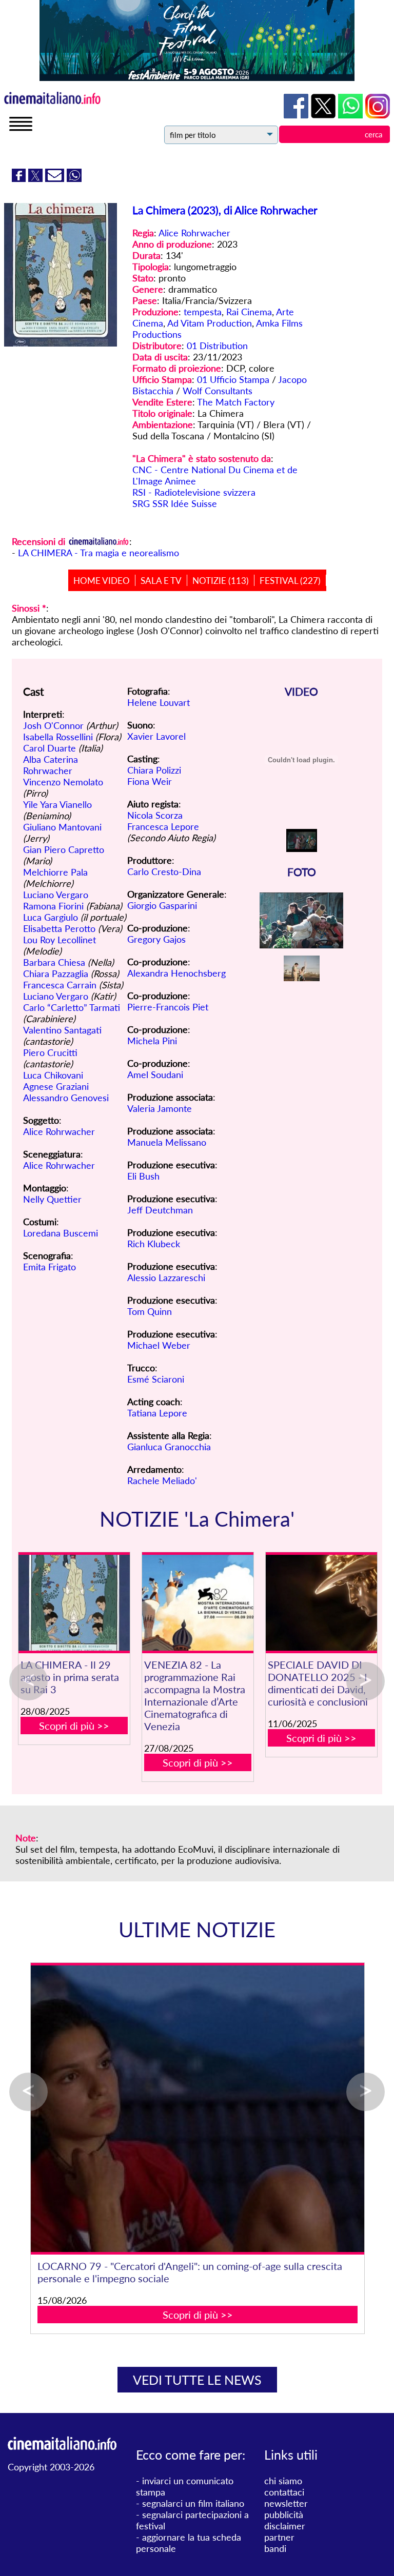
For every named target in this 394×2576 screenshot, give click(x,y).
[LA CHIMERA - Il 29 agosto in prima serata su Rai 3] (74, 1603)
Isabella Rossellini (58, 737)
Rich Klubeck (154, 1244)
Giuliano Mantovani (62, 827)
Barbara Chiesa (54, 962)
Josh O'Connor (53, 725)
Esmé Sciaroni (156, 1379)
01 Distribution (217, 346)
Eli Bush (143, 1176)
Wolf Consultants (218, 391)
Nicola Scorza (155, 815)
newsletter (286, 2503)
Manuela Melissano (167, 1142)
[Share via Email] (56, 178)
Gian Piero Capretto (64, 849)
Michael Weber (159, 1345)
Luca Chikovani (53, 1075)
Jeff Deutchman (160, 1210)
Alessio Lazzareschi (166, 1277)
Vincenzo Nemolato (63, 782)
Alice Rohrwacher (194, 233)
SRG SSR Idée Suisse (175, 503)
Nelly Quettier (52, 1199)
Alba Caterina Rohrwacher (51, 765)
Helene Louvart (159, 702)
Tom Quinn (150, 1311)
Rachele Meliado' (162, 1480)
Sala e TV (161, 581)
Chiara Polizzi (154, 770)
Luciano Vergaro (56, 895)
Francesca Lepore (163, 826)
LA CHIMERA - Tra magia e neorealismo (98, 553)
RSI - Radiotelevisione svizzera (194, 492)
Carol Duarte (50, 748)
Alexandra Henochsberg (176, 973)
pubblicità (284, 2514)
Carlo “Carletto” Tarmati (72, 1007)
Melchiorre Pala (55, 872)
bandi (275, 2548)
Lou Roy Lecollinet (60, 940)
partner (279, 2537)
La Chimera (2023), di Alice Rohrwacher (225, 210)
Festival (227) (290, 581)
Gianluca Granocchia (169, 1447)
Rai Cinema (249, 312)
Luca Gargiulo (51, 917)
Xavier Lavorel (156, 736)
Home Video (102, 581)
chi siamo (283, 2481)
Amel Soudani (155, 1074)
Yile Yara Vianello (57, 804)
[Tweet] (37, 178)
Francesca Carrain (60, 985)
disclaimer (285, 2526)
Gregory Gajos (156, 939)
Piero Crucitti (50, 1052)
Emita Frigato (50, 1267)
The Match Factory (236, 402)
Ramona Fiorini (53, 906)
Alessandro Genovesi (66, 1098)
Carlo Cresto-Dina (164, 871)
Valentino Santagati (62, 1030)
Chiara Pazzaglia (56, 973)
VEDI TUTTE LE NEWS (197, 2380)
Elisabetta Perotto (59, 928)
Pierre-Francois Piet (168, 1007)
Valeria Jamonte (160, 1108)
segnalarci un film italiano (193, 2503)
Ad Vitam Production (210, 323)
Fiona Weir (150, 781)
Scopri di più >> (74, 1726)
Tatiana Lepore (157, 1413)
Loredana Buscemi (61, 1233)
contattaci (284, 2492)
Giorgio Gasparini (162, 905)
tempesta (203, 312)
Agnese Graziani (56, 1086)
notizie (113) (221, 581)
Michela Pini (152, 1041)
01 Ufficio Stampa (233, 379)
